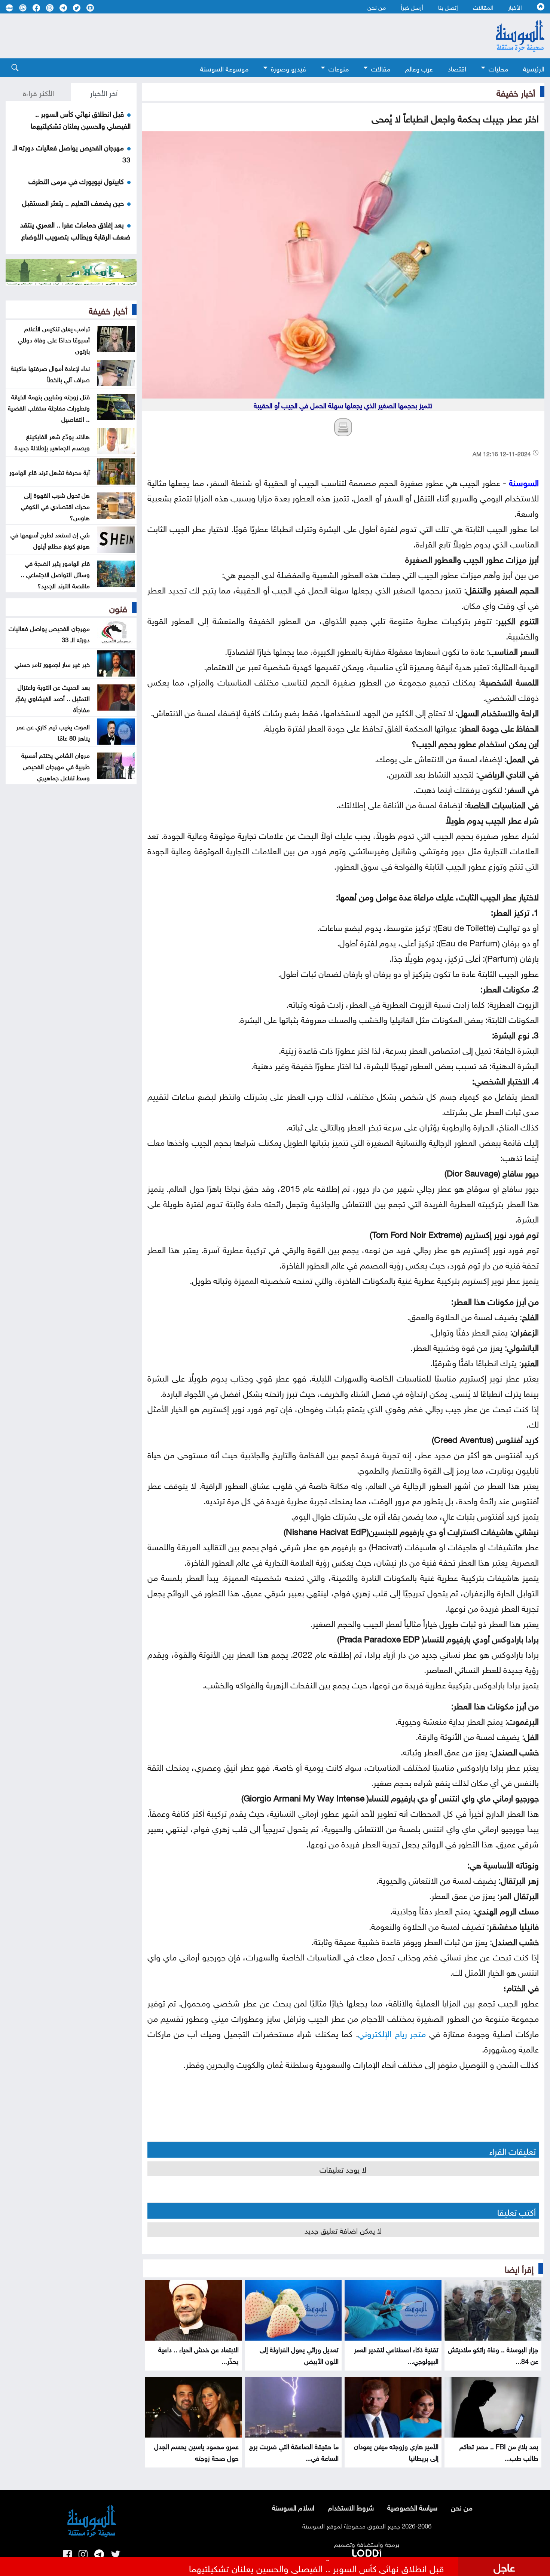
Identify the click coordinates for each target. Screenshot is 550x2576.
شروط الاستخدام (351, 2507)
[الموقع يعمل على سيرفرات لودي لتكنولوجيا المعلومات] (367, 2552)
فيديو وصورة (288, 68)
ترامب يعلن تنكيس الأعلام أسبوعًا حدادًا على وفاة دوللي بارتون (54, 339)
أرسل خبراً (412, 7)
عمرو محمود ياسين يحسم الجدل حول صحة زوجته (196, 2451)
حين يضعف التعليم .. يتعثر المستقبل (73, 202)
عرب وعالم (419, 68)
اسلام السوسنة (293, 2507)
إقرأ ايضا (519, 2268)
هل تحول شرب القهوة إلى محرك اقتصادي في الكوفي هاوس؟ (55, 506)
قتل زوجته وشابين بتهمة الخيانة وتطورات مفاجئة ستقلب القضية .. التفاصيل (49, 407)
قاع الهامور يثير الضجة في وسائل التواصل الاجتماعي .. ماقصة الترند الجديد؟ (55, 574)
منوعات (339, 68)
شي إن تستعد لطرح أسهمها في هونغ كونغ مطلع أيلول (50, 540)
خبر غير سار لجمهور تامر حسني (52, 663)
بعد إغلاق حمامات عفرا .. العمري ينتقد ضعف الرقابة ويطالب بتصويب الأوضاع (75, 230)
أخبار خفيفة (516, 92)
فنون (118, 607)
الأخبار (515, 7)
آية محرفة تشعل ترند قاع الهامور (50, 471)
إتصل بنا (448, 7)
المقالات (483, 7)
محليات (498, 68)
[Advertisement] (234, 36)
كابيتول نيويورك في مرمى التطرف (76, 180)
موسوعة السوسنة (224, 68)
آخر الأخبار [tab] (104, 92)
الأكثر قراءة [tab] (38, 92)
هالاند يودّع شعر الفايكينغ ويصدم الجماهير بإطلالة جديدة (52, 441)
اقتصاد (457, 68)
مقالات (381, 68)
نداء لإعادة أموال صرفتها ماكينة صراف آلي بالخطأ (50, 373)
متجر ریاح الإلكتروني (392, 2032)
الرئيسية (534, 68)
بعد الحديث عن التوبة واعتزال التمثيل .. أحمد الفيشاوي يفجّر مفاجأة (52, 698)
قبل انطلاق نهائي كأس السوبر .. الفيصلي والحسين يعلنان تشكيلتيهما (81, 119)
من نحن (377, 7)
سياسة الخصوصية (412, 2507)
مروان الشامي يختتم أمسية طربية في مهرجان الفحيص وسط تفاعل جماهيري (56, 766)
